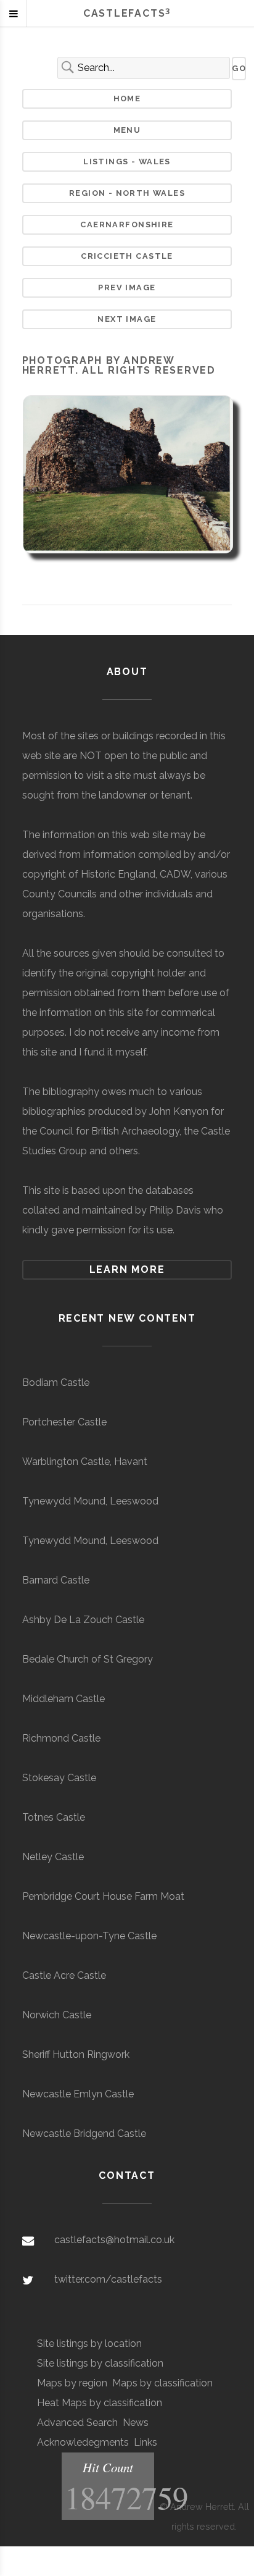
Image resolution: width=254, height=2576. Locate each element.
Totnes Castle (54, 1817)
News (136, 2423)
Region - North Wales (127, 193)
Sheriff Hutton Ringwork (76, 2054)
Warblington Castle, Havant (85, 1462)
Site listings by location (89, 2343)
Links (145, 2442)
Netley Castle (53, 1857)
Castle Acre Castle (64, 1975)
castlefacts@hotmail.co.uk (114, 2240)
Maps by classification (162, 2383)
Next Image (127, 319)
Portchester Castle (64, 1422)
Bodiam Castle (56, 1382)
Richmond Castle (61, 1738)
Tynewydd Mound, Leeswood (90, 1501)
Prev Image (127, 287)
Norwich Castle (57, 2015)
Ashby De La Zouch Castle (83, 1620)
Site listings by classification (100, 2363)
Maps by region (72, 2383)
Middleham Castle (63, 1699)
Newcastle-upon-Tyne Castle (89, 1936)
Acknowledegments (83, 2442)
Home (127, 99)
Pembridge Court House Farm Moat (103, 1896)
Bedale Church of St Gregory (88, 1659)
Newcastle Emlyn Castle (78, 2094)
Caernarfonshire (127, 224)
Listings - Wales (127, 162)
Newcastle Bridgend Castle (84, 2133)
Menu (127, 130)
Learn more (127, 1269)
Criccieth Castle (127, 256)
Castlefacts (127, 13)
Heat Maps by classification (100, 2403)
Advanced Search (77, 2423)
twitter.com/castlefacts (108, 2279)
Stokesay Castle (59, 1778)
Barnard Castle (56, 1580)
